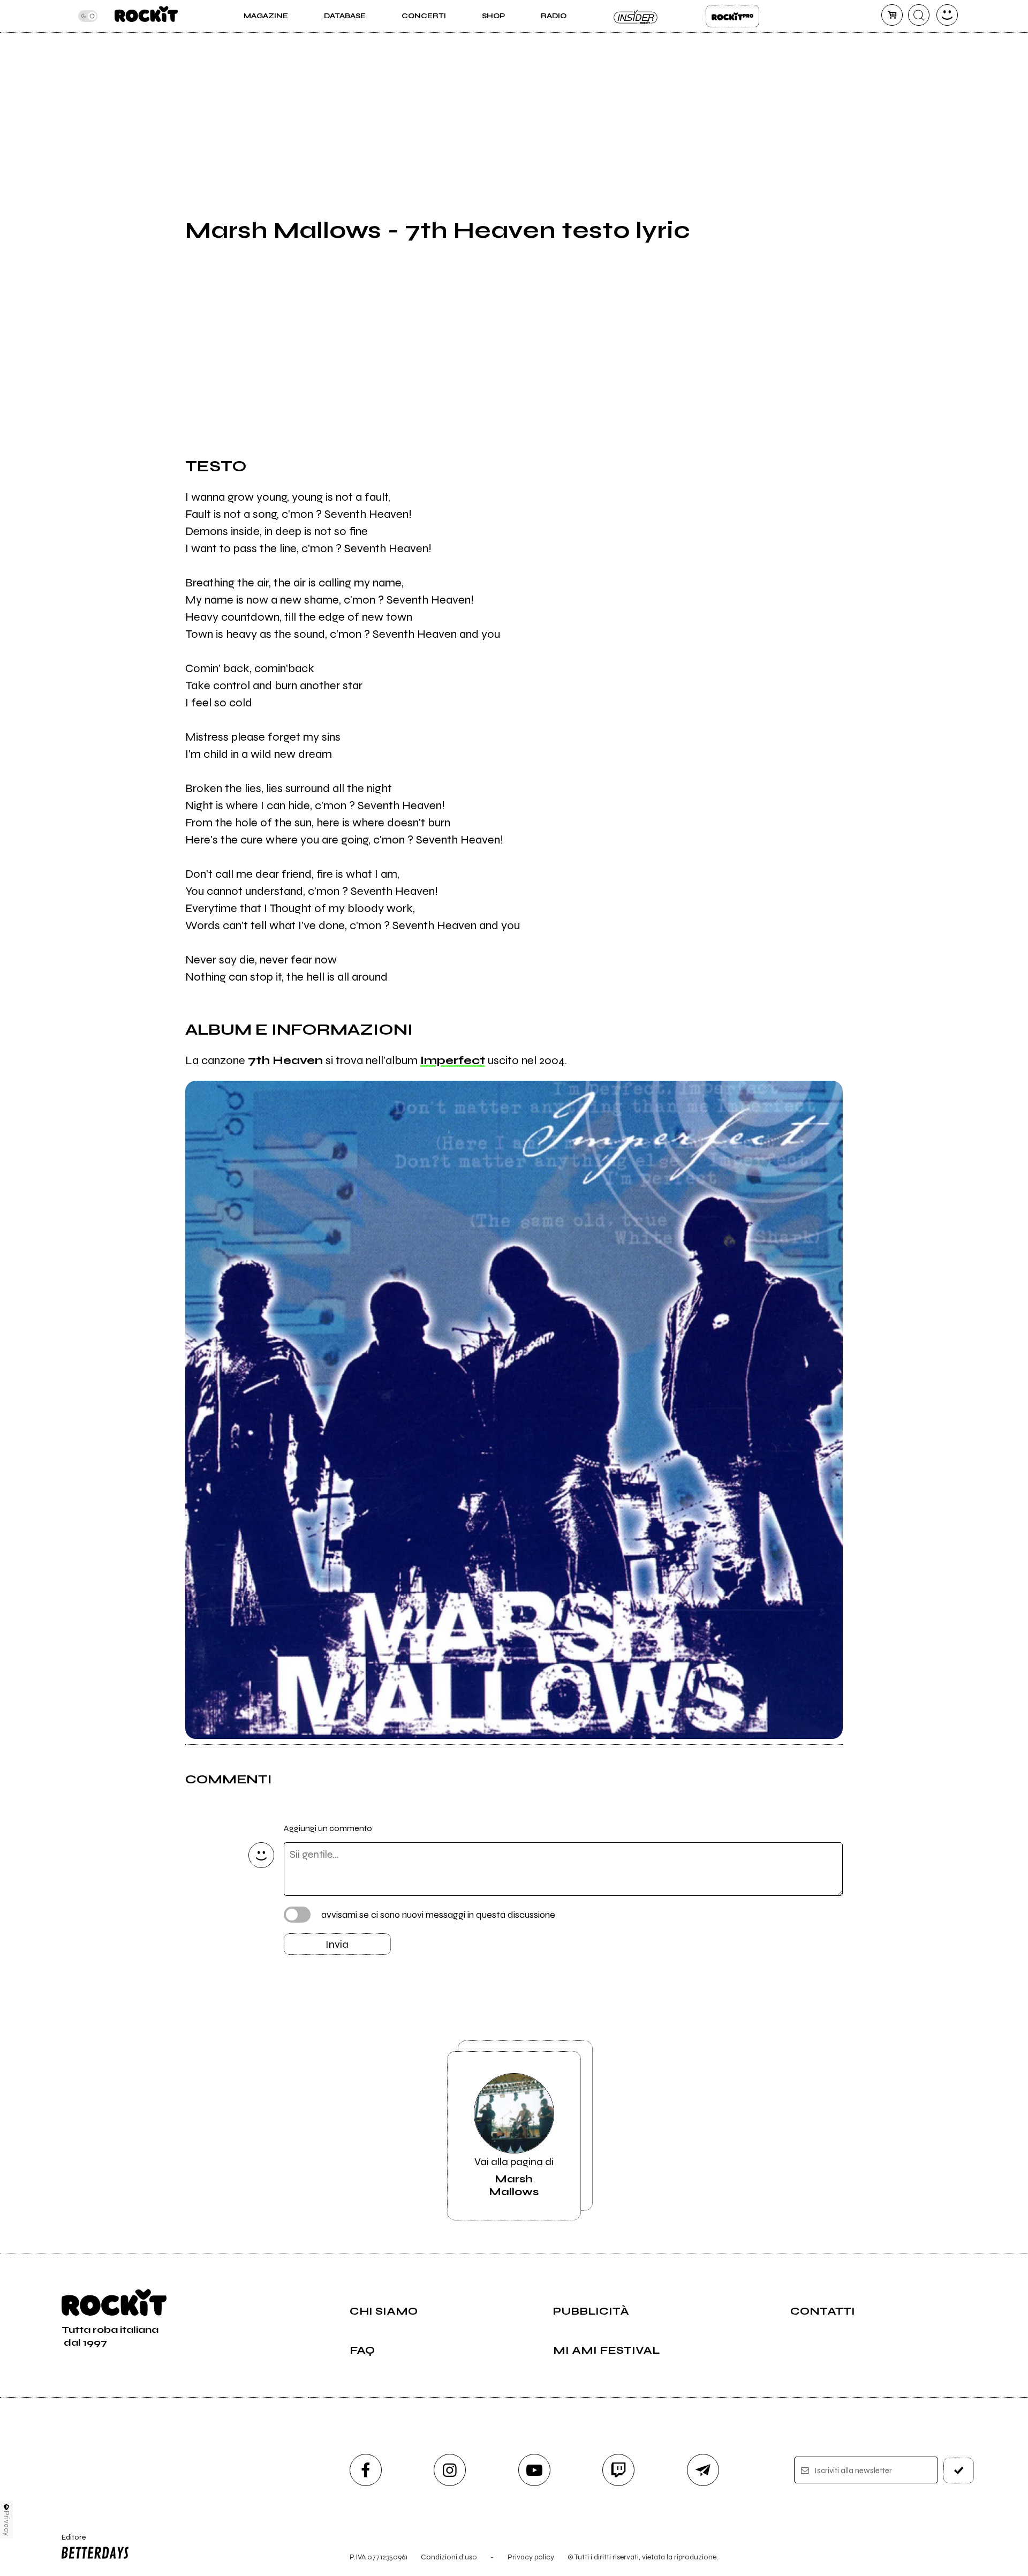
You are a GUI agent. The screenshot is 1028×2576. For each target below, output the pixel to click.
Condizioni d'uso (449, 2557)
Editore (69, 2542)
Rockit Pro (732, 16)
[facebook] (366, 2470)
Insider (636, 16)
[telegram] (703, 2470)
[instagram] (450, 2470)
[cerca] (919, 15)
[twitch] (618, 2470)
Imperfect (453, 1060)
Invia (337, 1944)
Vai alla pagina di (514, 2177)
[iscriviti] (959, 2470)
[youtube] (534, 2470)
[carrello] (892, 15)
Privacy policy (531, 2557)
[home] (146, 16)
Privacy (7, 2523)
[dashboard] (947, 15)
